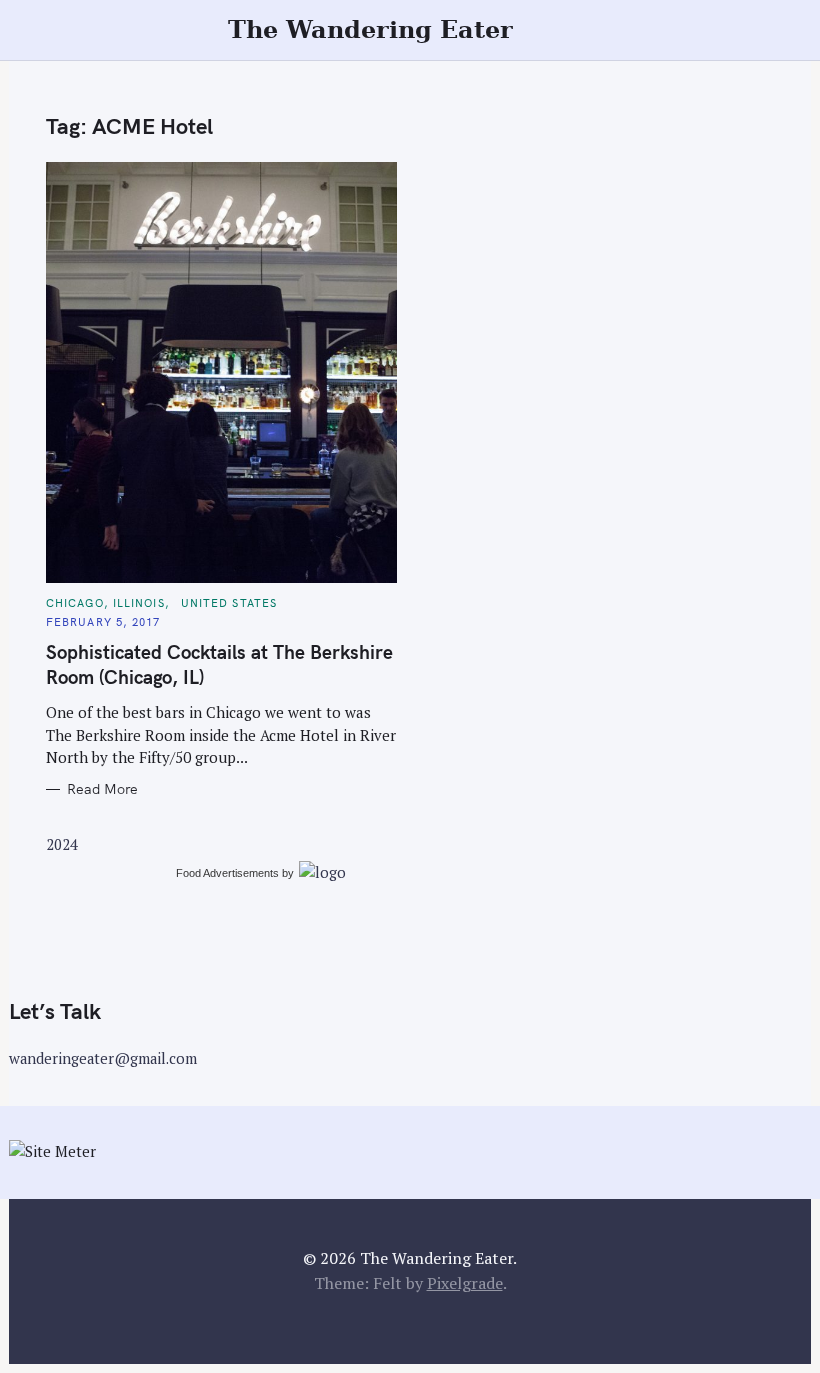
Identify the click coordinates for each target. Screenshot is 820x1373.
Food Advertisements (227, 873)
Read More (102, 789)
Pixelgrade (465, 1283)
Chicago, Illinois (105, 603)
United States (229, 603)
